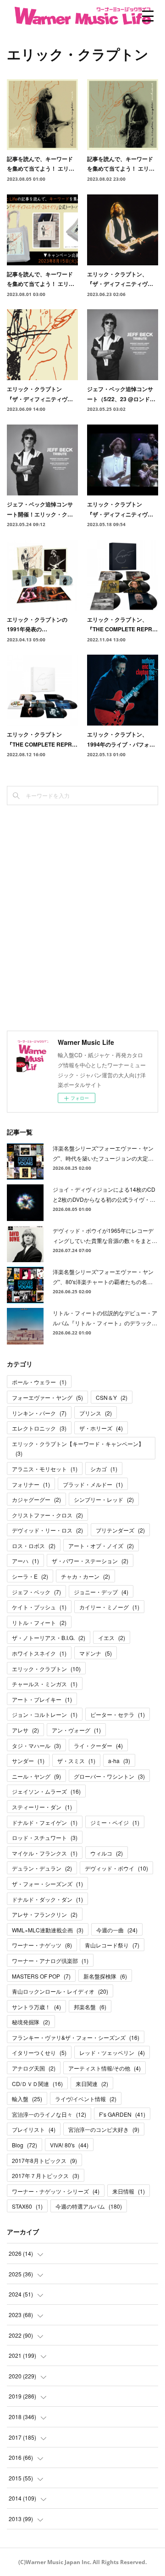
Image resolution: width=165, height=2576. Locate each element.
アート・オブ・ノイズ (101, 1546)
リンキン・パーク (39, 1413)
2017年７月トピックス (46, 2175)
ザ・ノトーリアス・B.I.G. (49, 1638)
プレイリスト (34, 2129)
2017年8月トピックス (44, 2160)
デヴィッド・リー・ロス (47, 1530)
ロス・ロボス (34, 1546)
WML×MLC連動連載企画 (48, 1930)
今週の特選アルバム (89, 2206)
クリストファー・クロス (47, 1515)
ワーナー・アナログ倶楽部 (50, 1960)
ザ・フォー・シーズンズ (47, 1884)
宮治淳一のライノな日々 (49, 2114)
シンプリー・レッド (104, 1499)
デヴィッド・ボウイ (116, 1868)
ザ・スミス (76, 1761)
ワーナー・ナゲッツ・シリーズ (56, 2191)
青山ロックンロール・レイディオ (60, 1991)
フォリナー (31, 1484)
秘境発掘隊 (31, 2022)
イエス (112, 1638)
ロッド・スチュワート (45, 1837)
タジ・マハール (36, 1745)
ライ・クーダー (98, 1745)
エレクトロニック (39, 1428)
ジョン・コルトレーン (45, 1714)
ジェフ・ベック (36, 1592)
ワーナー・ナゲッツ (42, 1945)
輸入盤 (27, 2099)
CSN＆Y (112, 1397)
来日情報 (129, 2191)
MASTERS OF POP (41, 1976)
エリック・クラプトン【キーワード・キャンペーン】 (78, 1449)
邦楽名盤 (90, 2007)
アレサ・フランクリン (45, 1914)
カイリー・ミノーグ (109, 1607)
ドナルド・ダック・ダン (47, 1899)
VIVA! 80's (69, 2145)
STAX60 (27, 2206)
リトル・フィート (39, 1622)
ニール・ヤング (36, 1776)
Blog (25, 2145)
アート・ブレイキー (42, 1699)
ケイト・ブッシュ (39, 1607)
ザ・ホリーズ (101, 1428)
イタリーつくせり (39, 2052)
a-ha (119, 1761)
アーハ (25, 1561)
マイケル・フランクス (45, 1853)
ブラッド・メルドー (93, 1484)
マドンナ (96, 1653)
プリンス (96, 1413)
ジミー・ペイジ (115, 1822)
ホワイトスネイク (39, 1653)
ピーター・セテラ (118, 1714)
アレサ (25, 1730)
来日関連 (92, 2084)
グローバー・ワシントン (109, 1776)
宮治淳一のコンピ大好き (104, 2129)
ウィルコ (107, 1853)
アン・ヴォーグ (76, 1730)
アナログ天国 (34, 2068)
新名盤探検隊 (105, 1976)
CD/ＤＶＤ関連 (37, 2084)
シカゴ (104, 1469)
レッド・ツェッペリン (112, 2052)
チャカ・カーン (85, 1576)
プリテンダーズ (120, 1530)
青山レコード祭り (112, 1945)
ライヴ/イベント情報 (86, 2099)
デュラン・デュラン (42, 1868)
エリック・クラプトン (46, 1669)
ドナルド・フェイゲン (45, 1822)
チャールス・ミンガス (45, 1684)
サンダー (28, 1761)
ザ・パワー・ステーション (90, 1561)
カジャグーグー (36, 1499)
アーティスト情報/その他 (104, 2068)
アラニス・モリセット (45, 1469)
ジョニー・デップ (101, 1592)
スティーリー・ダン (42, 1807)
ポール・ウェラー (39, 1382)
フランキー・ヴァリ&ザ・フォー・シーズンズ (76, 2037)
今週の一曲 (117, 1930)
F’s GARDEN (122, 2114)
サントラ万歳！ (36, 2007)
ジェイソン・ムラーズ (46, 1791)
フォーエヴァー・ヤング (47, 1397)
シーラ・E (30, 1576)
